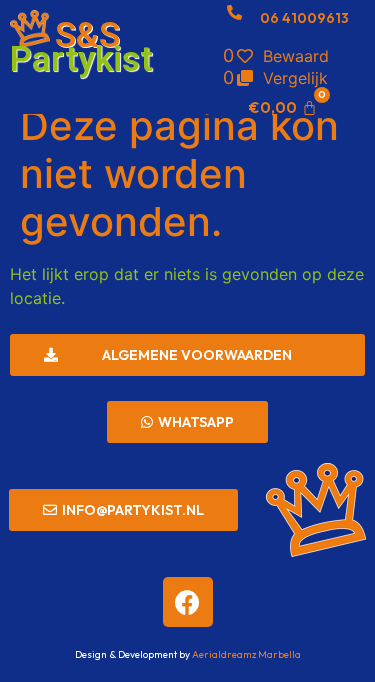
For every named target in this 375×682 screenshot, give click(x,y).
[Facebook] (188, 602)
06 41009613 (304, 18)
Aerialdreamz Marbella (246, 654)
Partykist (81, 59)
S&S (87, 35)
